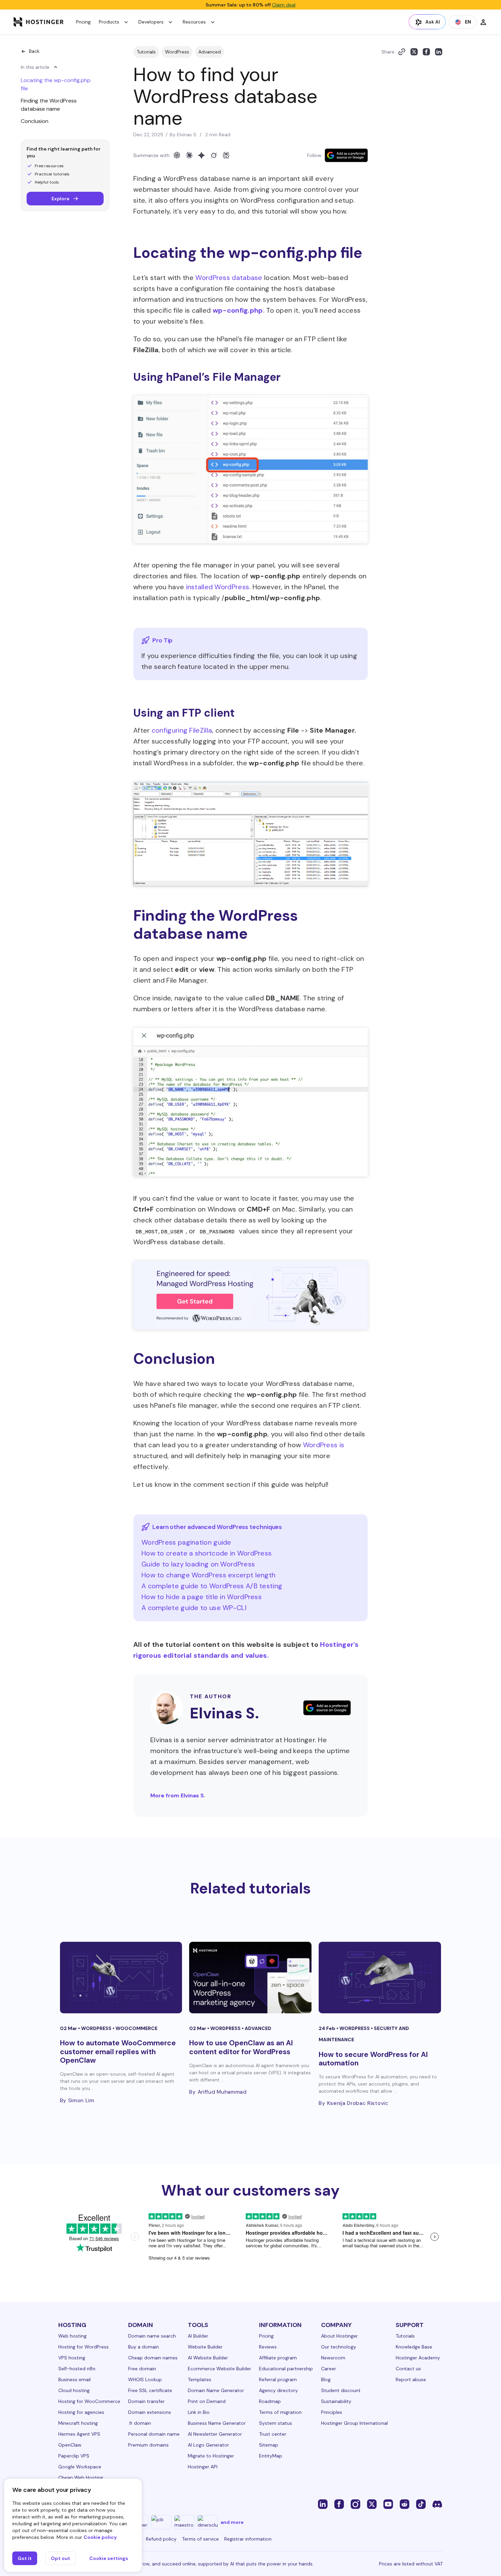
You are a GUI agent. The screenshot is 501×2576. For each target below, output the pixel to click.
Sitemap (269, 2445)
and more (232, 2522)
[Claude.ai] (189, 155)
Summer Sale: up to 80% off (250, 5)
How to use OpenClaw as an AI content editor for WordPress (241, 2047)
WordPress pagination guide (186, 1542)
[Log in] (483, 22)
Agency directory (278, 2390)
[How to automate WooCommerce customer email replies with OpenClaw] (121, 1978)
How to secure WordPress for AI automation (373, 2059)
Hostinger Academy (418, 2358)
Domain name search (152, 2336)
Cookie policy (100, 2537)
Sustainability (336, 2401)
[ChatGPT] (177, 155)
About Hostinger (339, 2336)
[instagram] (355, 2504)
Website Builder (205, 2347)
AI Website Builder (208, 2358)
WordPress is (324, 1445)
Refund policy (161, 2539)
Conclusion (35, 121)
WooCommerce (136, 2028)
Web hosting (72, 2336)
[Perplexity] (226, 155)
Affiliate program (278, 2358)
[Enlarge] (359, 411)
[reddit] (405, 2504)
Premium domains (148, 2445)
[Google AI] (201, 155)
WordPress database (229, 278)
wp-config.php (238, 310)
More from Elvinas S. (178, 1796)
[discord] (437, 2504)
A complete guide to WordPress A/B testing (212, 1586)
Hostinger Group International (354, 2423)
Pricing (83, 22)
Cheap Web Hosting (81, 2478)
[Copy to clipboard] (402, 52)
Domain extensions (150, 2412)
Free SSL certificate (150, 2390)
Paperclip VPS (74, 2456)
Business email (74, 2379)
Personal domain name (154, 2434)
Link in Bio (199, 2412)
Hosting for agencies (81, 2412)
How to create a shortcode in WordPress (207, 1553)
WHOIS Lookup (145, 2379)
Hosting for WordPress (83, 2347)
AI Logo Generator (208, 2445)
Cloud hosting (74, 2390)
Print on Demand (207, 2401)
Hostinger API (203, 2467)
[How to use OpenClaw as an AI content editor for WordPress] (250, 1978)
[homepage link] (39, 22)
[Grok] (214, 155)
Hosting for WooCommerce (89, 2401)
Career (329, 2369)
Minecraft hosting (78, 2423)
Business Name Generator (217, 2423)
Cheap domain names (153, 2358)
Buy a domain (143, 2347)
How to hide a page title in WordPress (202, 1597)
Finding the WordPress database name (49, 105)
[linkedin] (323, 2504)
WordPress (177, 52)
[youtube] (388, 2504)
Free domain (142, 2369)
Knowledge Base (414, 2347)
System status (276, 2423)
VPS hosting (72, 2358)
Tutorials (146, 52)
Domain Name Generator (216, 2390)
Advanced (210, 52)
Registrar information (248, 2539)
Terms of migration (280, 2412)
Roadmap (270, 2401)
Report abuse (411, 2379)
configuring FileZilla (182, 730)
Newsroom (333, 2358)
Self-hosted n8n (77, 2369)
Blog (326, 2379)
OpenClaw (70, 2445)
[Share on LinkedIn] (439, 52)
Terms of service (200, 2539)
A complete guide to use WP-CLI (194, 1608)
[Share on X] (414, 52)
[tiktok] (421, 2504)
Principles (332, 2412)
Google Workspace (80, 2467)
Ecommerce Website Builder (219, 2369)
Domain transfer (146, 2401)
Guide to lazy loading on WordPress (198, 1564)
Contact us (408, 2369)
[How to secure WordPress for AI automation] (380, 1978)
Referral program (278, 2379)
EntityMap (271, 2456)
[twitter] (372, 2504)
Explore (60, 199)
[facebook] (339, 2504)
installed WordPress (218, 587)
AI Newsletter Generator (215, 2434)
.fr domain (140, 2423)
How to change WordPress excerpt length (208, 1575)
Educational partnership (286, 2369)
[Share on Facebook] (426, 52)
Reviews (268, 2347)
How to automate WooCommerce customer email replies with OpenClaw (118, 2051)
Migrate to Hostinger (211, 2456)
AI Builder (198, 2336)
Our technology (339, 2347)
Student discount (341, 2390)
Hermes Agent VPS (79, 2434)
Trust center (273, 2434)
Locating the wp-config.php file (56, 84)
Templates (200, 2379)
